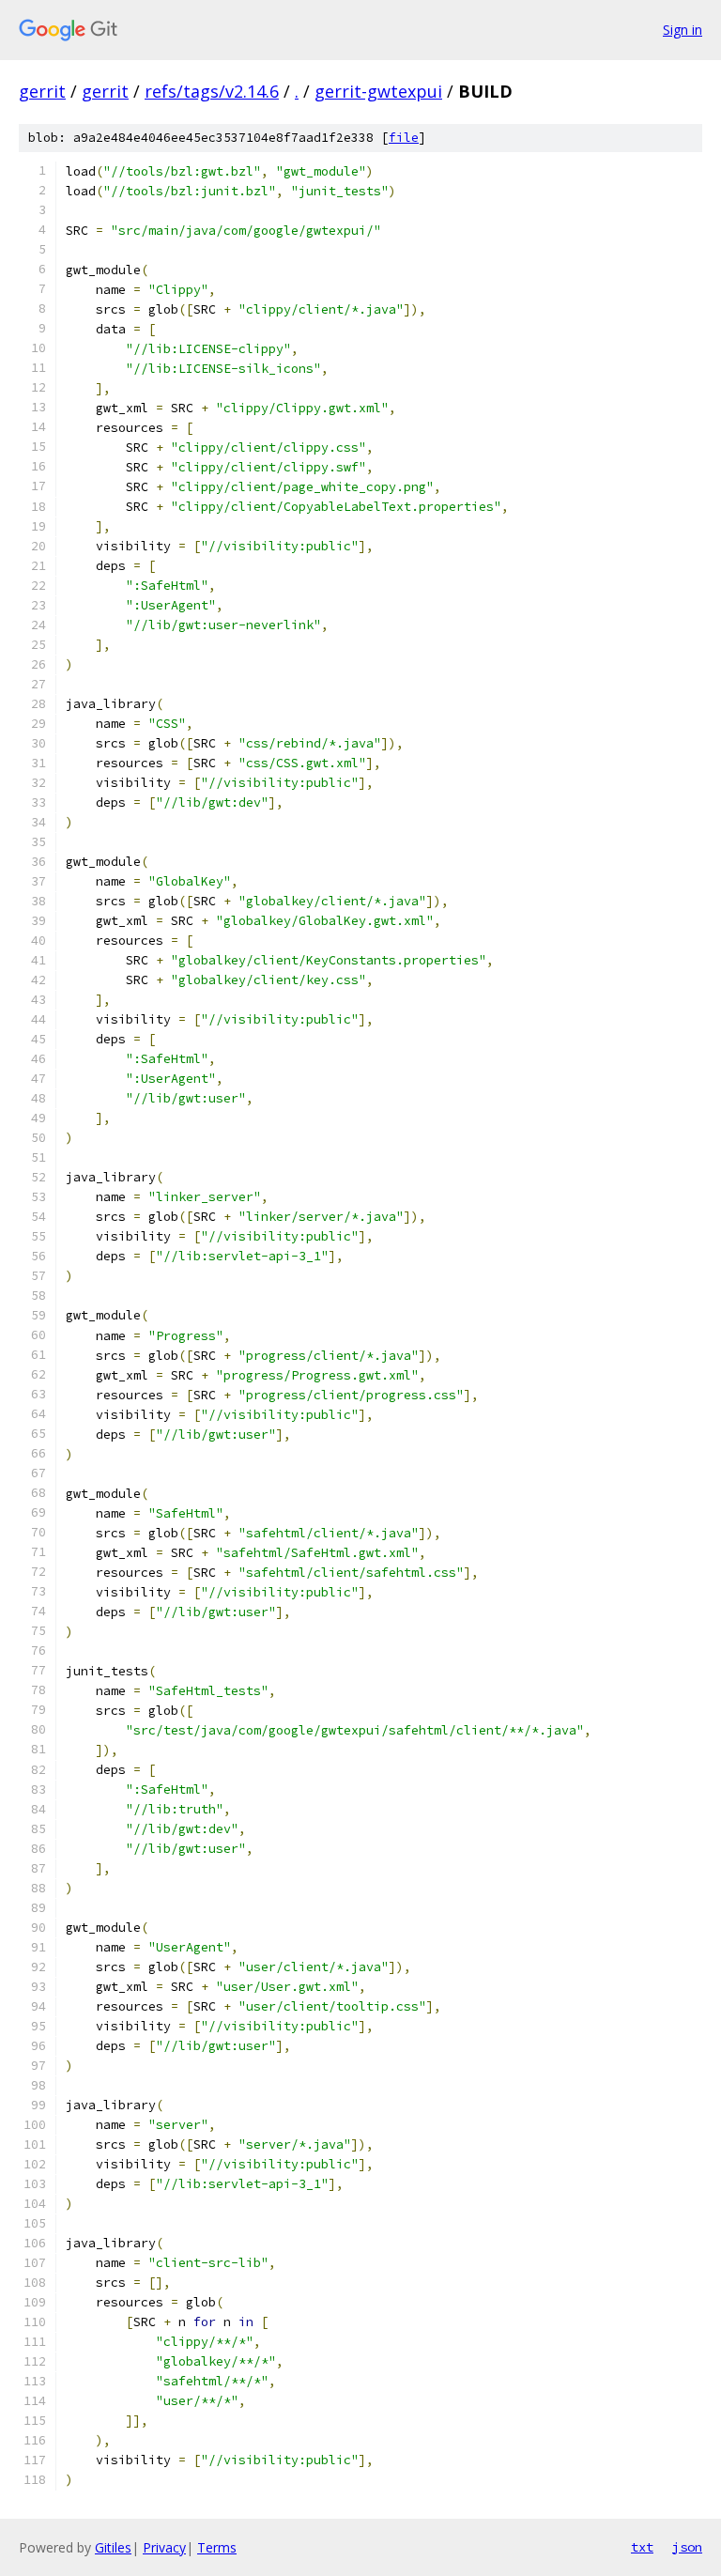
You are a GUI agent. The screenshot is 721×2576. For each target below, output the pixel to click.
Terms (217, 2547)
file (404, 138)
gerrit (42, 91)
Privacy (164, 2547)
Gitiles (113, 2547)
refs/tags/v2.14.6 (212, 91)
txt (642, 2547)
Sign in (683, 30)
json (687, 2547)
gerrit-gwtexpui (378, 91)
